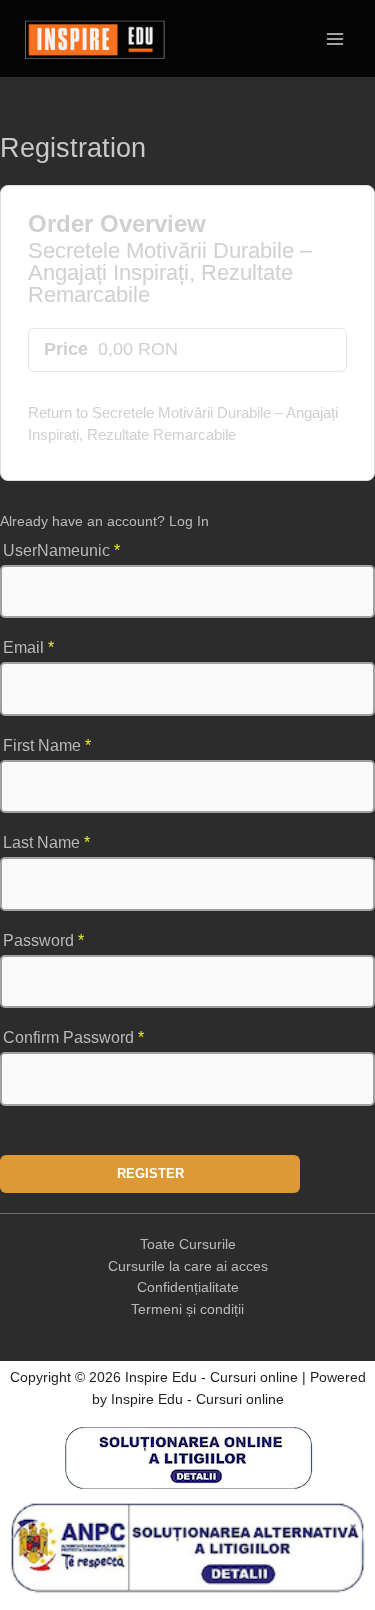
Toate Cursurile (188, 1244)
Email (28, 647)
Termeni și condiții (187, 1309)
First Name (47, 745)
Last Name (46, 842)
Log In (189, 521)
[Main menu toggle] (335, 38)
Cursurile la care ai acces (188, 1266)
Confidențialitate (188, 1287)
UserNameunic (61, 550)
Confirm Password (73, 1037)
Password (43, 940)
